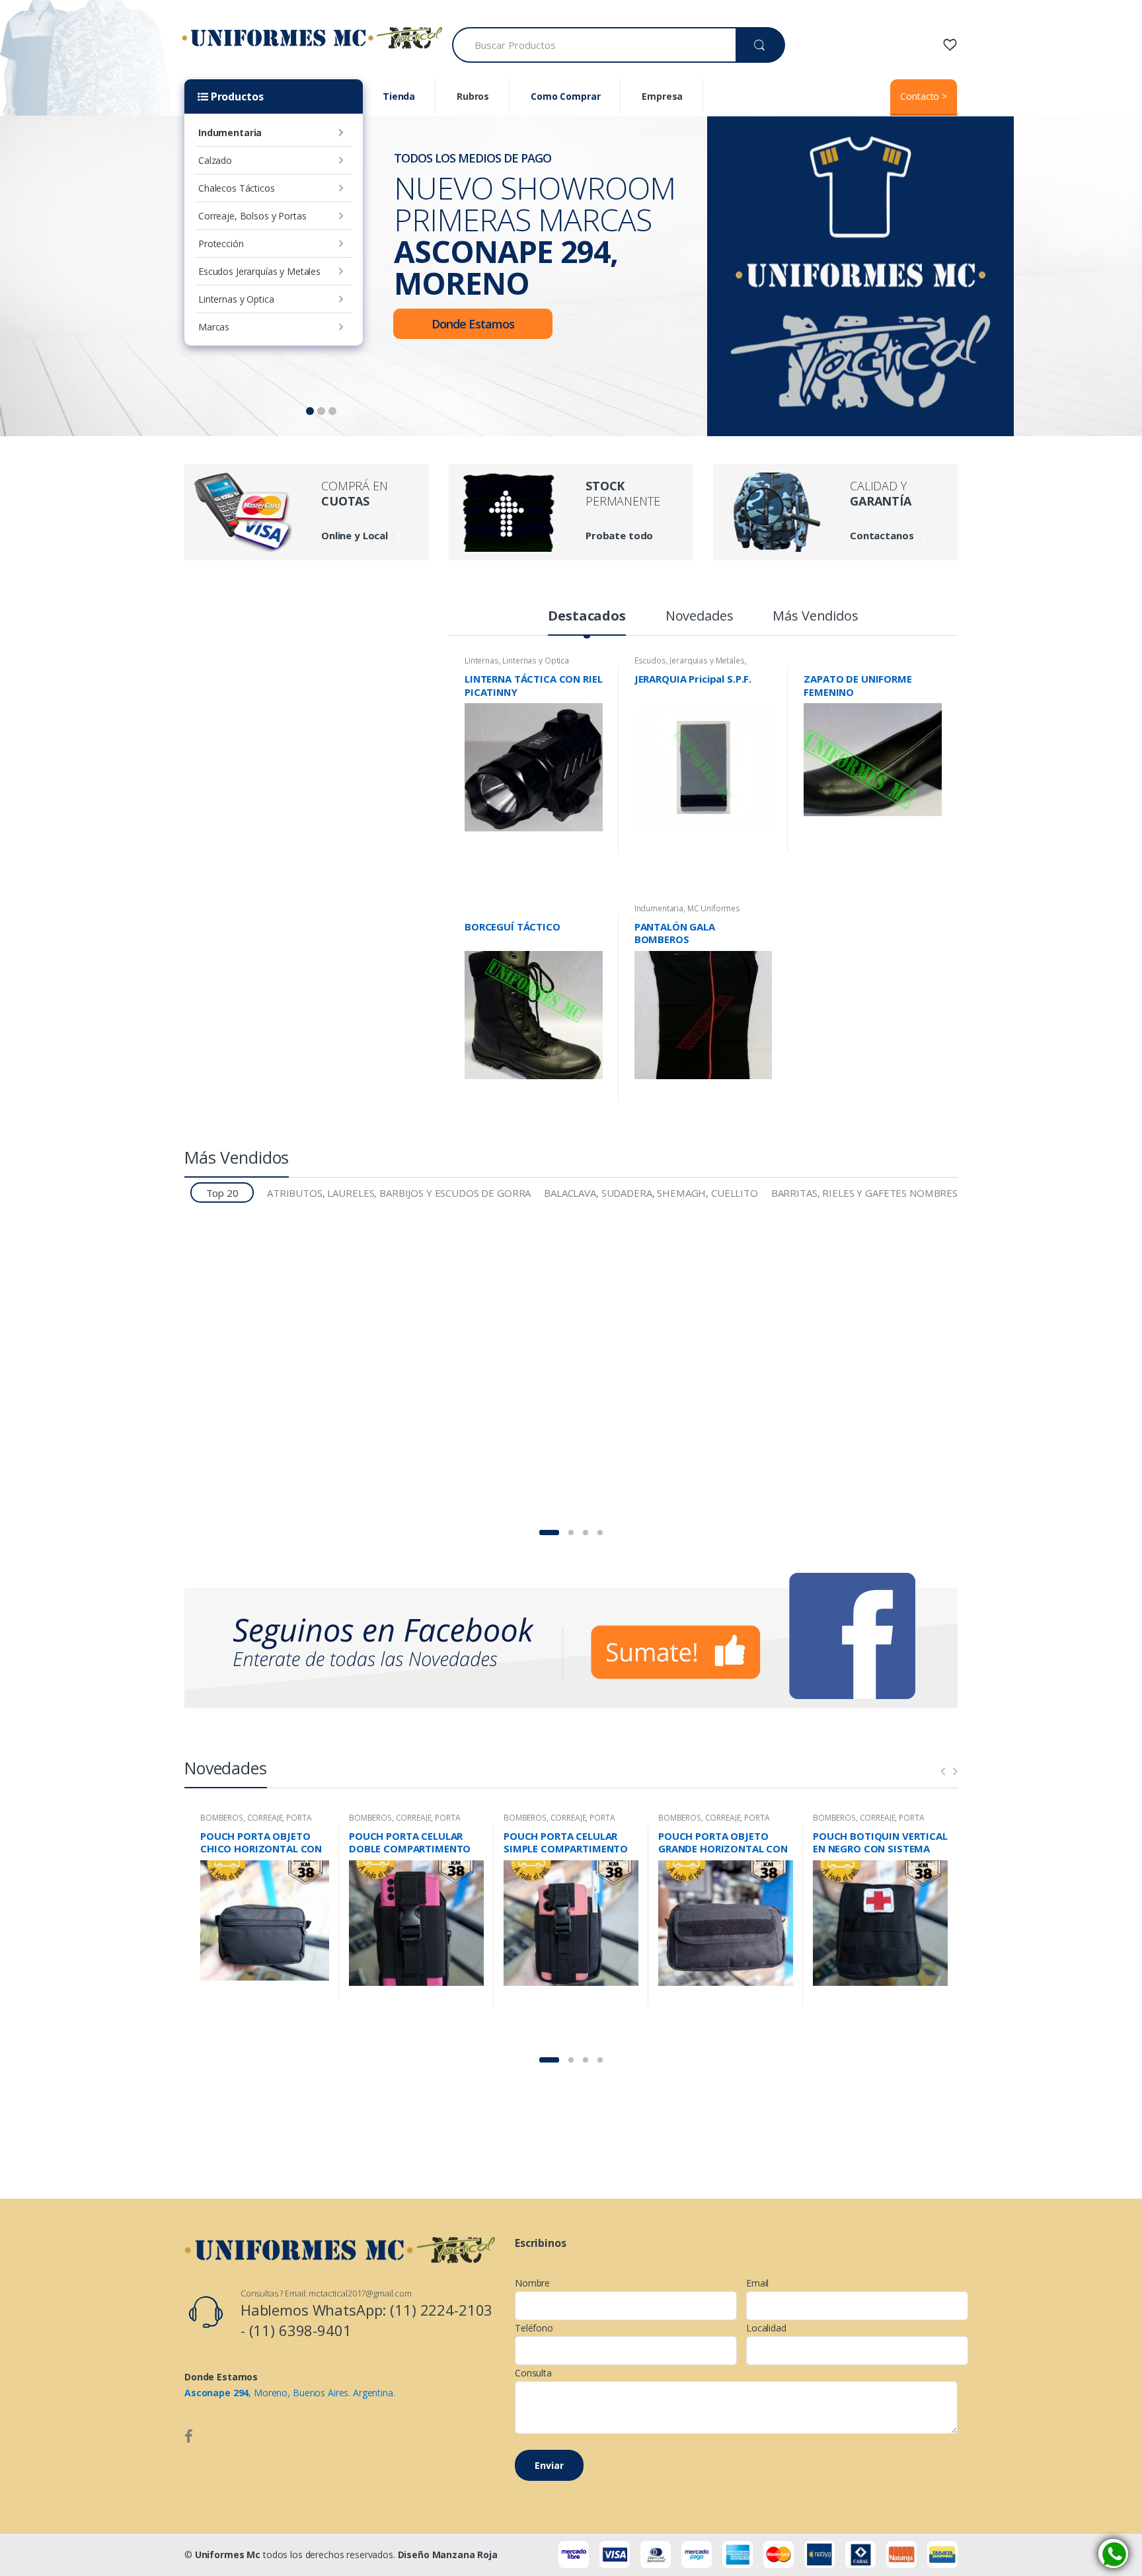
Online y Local (355, 535)
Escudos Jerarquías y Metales (259, 271)
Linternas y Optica (236, 299)
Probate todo (619, 535)
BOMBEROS (222, 1818)
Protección (221, 244)
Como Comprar (565, 96)
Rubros (473, 96)
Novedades (700, 617)
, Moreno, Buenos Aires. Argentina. (290, 2393)
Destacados (587, 617)
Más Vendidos (815, 617)
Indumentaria (230, 133)
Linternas (482, 661)
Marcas (214, 327)
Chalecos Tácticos (237, 188)
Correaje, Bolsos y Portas (252, 216)
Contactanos (882, 535)
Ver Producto (591, 846)
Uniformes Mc (228, 2555)
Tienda (399, 96)
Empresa (662, 96)
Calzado (215, 160)
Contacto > (924, 96)
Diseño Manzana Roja (448, 2555)
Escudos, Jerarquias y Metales (690, 661)
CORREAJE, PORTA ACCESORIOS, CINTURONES (256, 1822)
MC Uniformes (714, 908)
